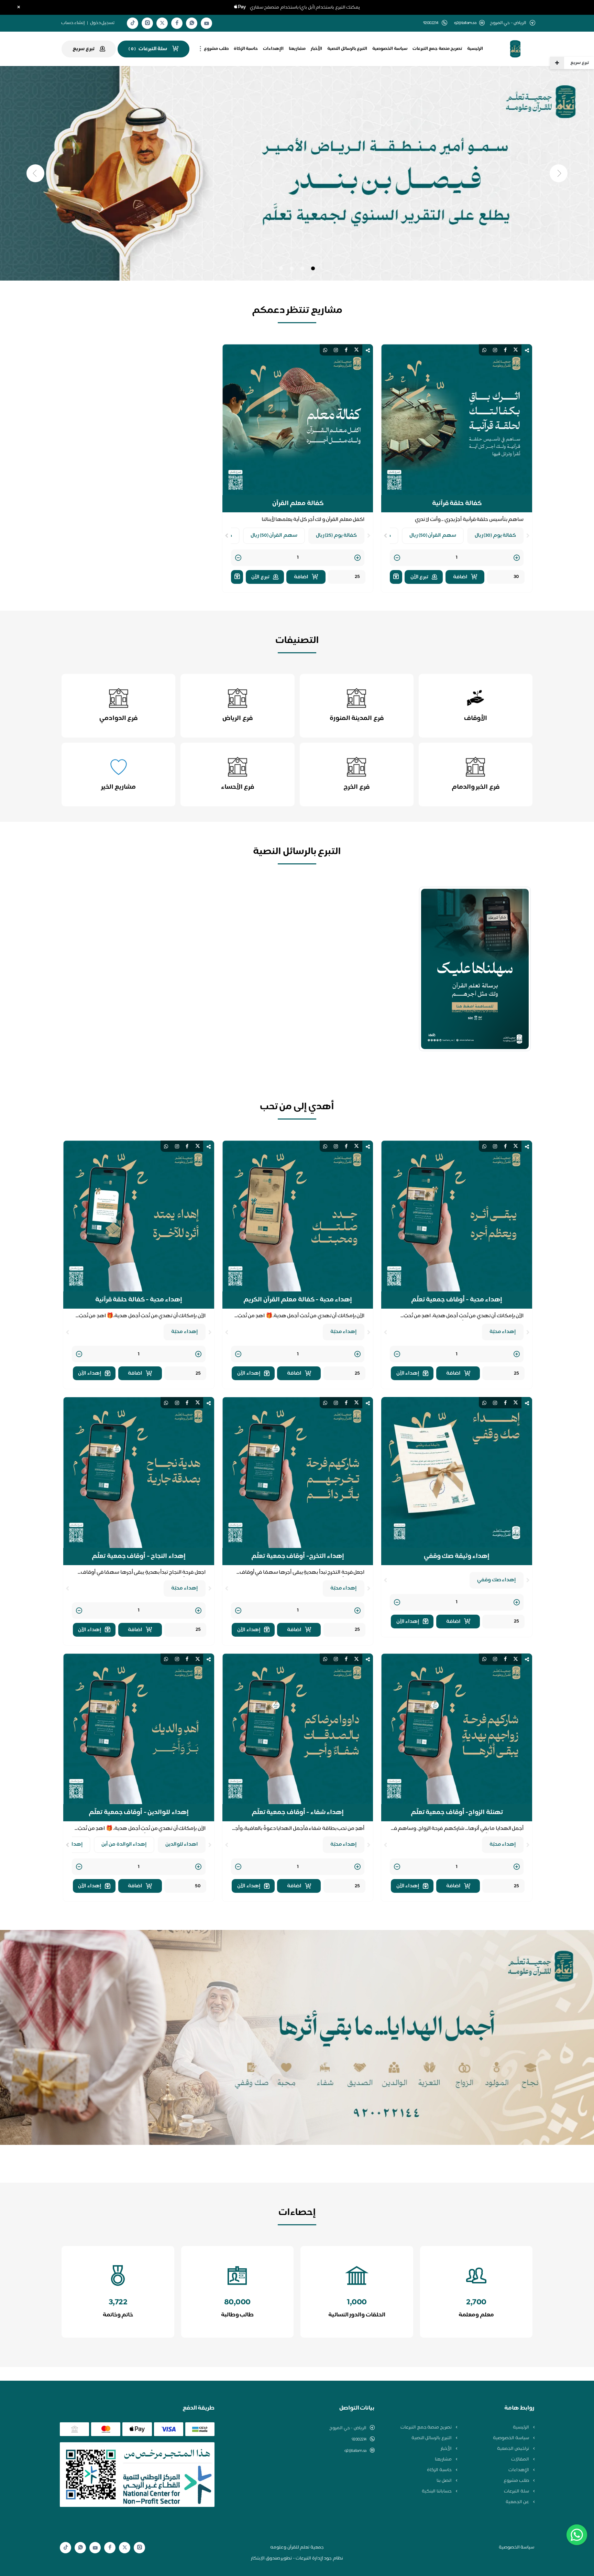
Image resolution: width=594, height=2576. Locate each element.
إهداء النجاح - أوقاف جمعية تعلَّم (139, 1557)
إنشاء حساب (73, 23)
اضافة (460, 577)
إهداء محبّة (503, 1332)
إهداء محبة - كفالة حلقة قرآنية (139, 1300)
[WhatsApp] (192, 23)
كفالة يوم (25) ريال (337, 536)
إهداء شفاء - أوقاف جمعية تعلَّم (298, 1813)
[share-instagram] (495, 350)
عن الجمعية (518, 2502)
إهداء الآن (408, 1373)
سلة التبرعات (517, 2491)
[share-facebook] (505, 350)
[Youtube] (207, 23)
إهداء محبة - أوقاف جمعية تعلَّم (457, 1300)
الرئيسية (475, 49)
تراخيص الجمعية (513, 2449)
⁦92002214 (359, 2439)
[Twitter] (162, 23)
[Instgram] (147, 23)
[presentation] (528, 536)
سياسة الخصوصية (390, 49)
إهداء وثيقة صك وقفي (457, 1557)
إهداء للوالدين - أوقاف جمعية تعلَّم (139, 1813)
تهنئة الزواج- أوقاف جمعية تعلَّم (457, 1813)
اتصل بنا (444, 2481)
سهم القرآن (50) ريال (433, 536)
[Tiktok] (133, 23)
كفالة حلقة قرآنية (457, 504)
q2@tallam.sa (465, 23)
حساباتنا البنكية (437, 2491)
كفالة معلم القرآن (298, 504)
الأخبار (316, 49)
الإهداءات (273, 49)
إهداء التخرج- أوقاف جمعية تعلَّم (298, 1557)
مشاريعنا (297, 49)
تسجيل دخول (102, 23)
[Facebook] (177, 23)
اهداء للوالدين (182, 1844)
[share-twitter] (516, 350)
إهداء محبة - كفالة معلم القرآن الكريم (298, 1300)
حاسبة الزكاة (246, 49)
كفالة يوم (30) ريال (496, 536)
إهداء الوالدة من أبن (124, 1844)
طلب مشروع (216, 49)
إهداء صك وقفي (497, 1580)
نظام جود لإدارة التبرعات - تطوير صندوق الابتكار (297, 2558)
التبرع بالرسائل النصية (347, 49)
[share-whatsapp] (484, 350)
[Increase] (517, 558)
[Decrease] (397, 558)
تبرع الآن (420, 577)
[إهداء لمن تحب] (396, 577)
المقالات (521, 2459)
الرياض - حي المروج (348, 2428)
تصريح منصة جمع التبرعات (437, 49)
